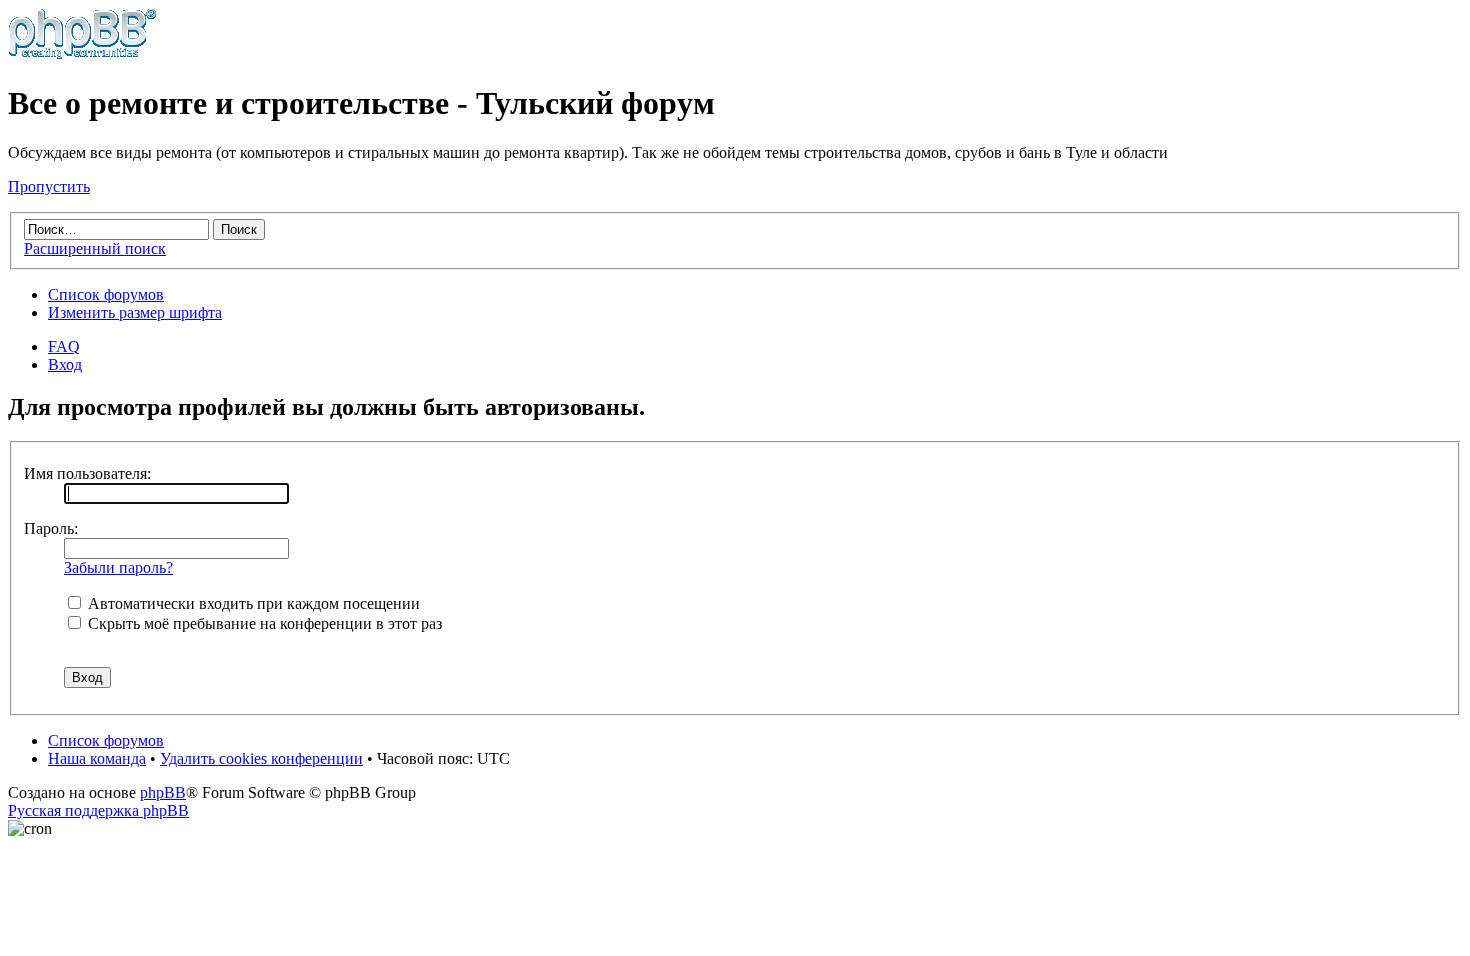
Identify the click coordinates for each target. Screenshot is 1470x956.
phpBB (163, 792)
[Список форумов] (82, 54)
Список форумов (106, 294)
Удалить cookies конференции (261, 758)
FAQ (64, 346)
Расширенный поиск (95, 248)
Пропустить (49, 186)
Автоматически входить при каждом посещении (252, 603)
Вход (65, 364)
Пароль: (51, 528)
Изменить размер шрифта (135, 312)
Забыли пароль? (118, 567)
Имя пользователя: (87, 473)
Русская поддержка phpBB (98, 810)
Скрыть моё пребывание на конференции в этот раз (263, 623)
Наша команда (97, 758)
